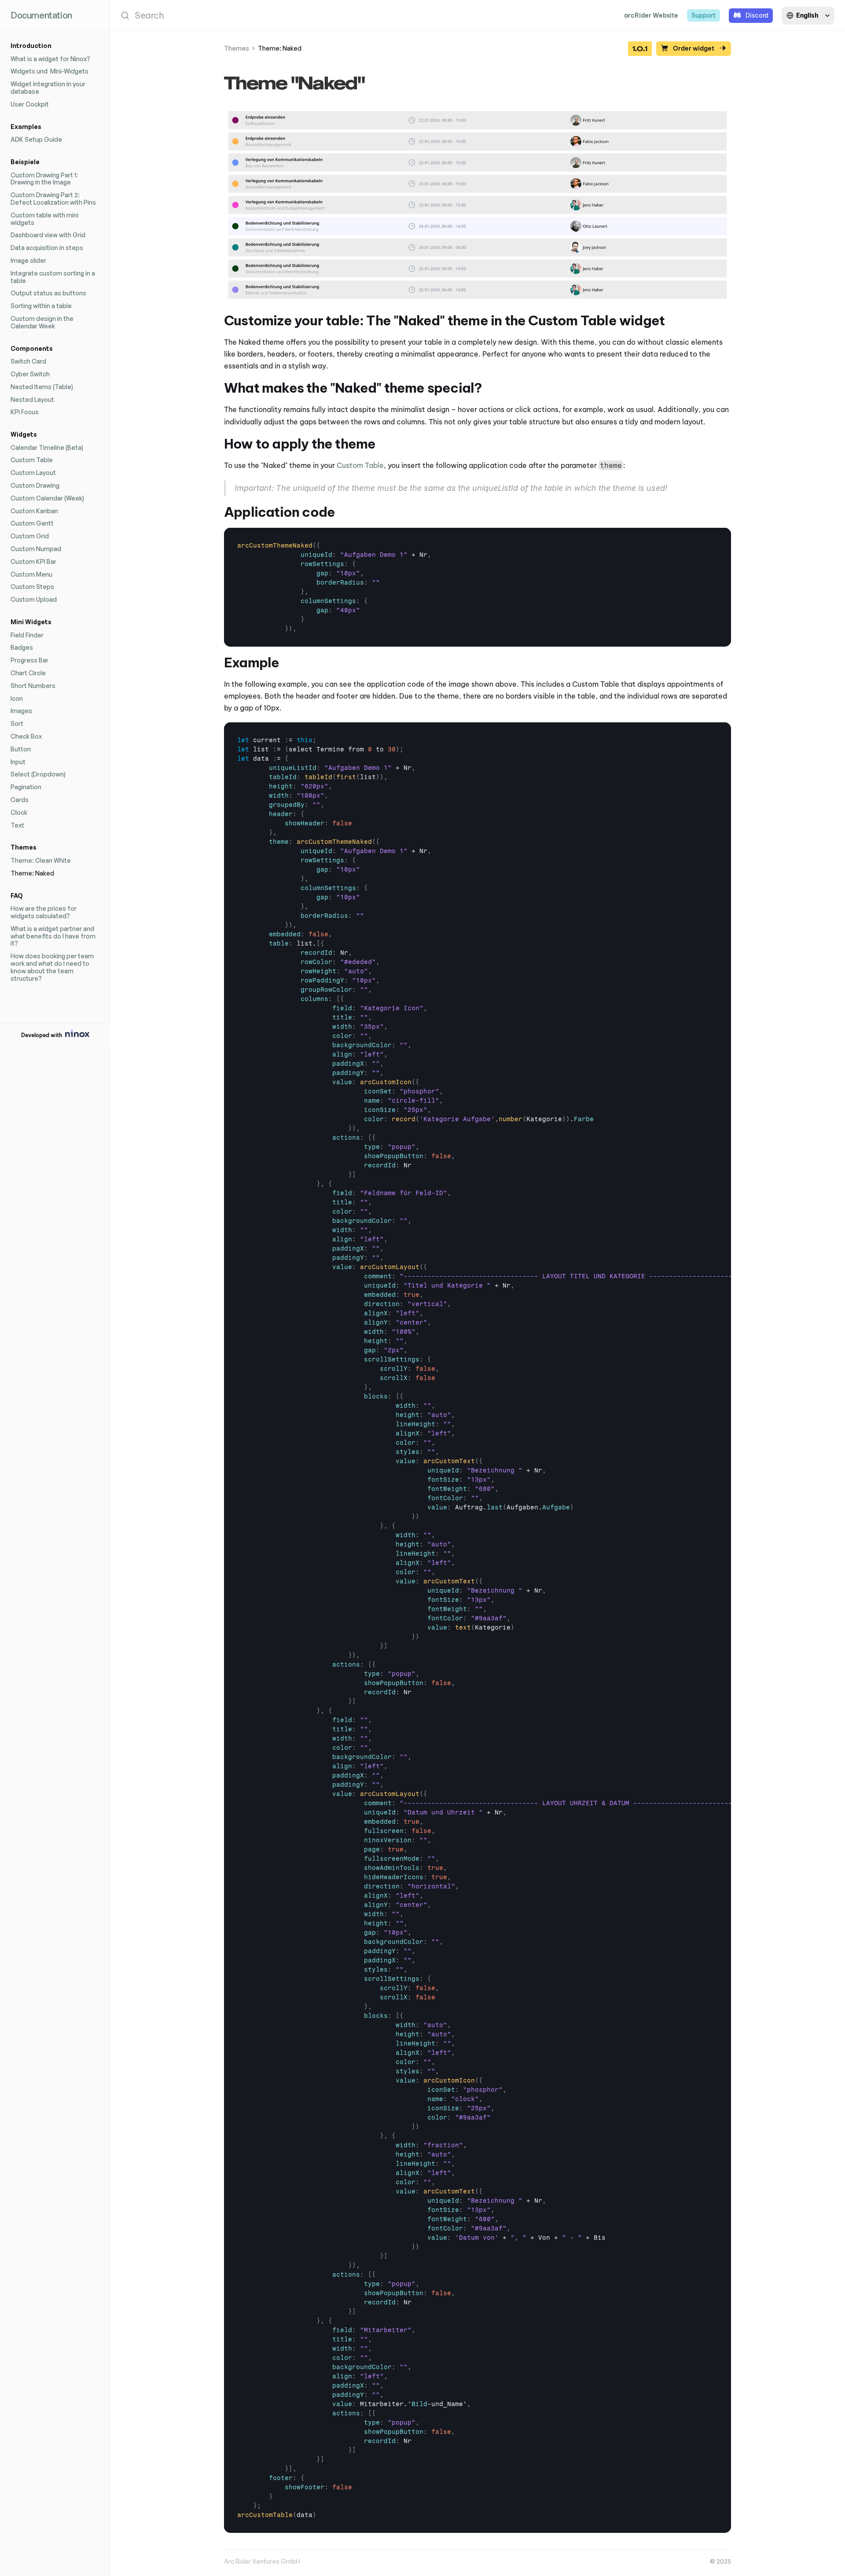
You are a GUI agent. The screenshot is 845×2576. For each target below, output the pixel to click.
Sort (17, 723)
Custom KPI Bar (33, 561)
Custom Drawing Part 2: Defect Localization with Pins (53, 199)
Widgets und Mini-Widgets (50, 71)
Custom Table (32, 460)
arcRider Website (651, 15)
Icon (17, 698)
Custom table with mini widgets (45, 219)
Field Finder (27, 635)
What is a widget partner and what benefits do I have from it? (54, 936)
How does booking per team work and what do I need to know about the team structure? (53, 967)
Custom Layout (33, 473)
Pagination (26, 787)
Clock (19, 812)
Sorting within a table (41, 306)
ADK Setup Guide (36, 139)
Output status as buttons (48, 293)
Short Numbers (33, 686)
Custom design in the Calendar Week (43, 322)
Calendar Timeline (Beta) (47, 447)
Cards (20, 800)
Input (18, 762)
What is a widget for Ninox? (50, 59)
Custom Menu (31, 574)
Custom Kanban (34, 511)
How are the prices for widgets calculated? (44, 912)
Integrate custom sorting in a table (53, 277)
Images (21, 711)
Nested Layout (32, 399)
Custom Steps (32, 587)
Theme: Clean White (41, 860)
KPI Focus (25, 412)
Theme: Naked (32, 873)
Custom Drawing (35, 485)
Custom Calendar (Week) (47, 498)
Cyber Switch (30, 374)
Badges (22, 647)
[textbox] (335, 587)
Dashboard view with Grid (48, 235)
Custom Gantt (32, 523)
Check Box (26, 736)
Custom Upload (34, 599)
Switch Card (28, 361)
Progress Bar (29, 660)
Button (21, 749)
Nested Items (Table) (42, 387)
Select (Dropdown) (38, 774)
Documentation (41, 15)
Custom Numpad (36, 549)
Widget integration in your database (49, 88)
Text (17, 825)
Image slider (28, 260)
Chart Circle (28, 673)
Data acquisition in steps (47, 248)
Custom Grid (30, 536)
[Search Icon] (363, 15)
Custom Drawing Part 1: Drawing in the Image (45, 179)
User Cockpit (30, 104)
